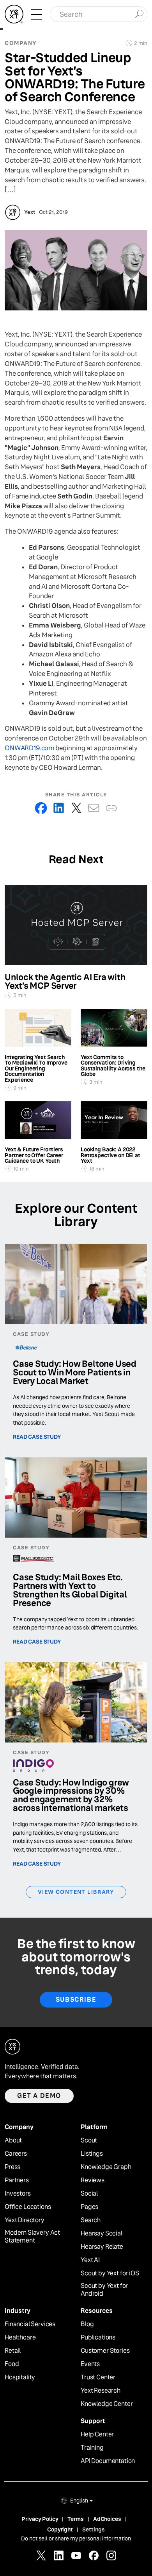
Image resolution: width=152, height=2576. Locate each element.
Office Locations (28, 2207)
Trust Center (98, 2377)
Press (12, 2167)
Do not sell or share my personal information (76, 2538)
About (13, 2140)
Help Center (97, 2434)
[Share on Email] (94, 808)
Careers (16, 2154)
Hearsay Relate (102, 2247)
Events (90, 2364)
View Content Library (76, 1892)
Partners (17, 2180)
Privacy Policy (40, 2519)
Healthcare (20, 2338)
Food (12, 2364)
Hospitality (20, 2377)
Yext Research (101, 2391)
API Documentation (108, 2461)
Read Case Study (37, 1437)
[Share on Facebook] (41, 808)
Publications (98, 2338)
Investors (18, 2194)
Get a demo (39, 2096)
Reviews (93, 2180)
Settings (94, 2529)
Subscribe (76, 2000)
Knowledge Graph (106, 2167)
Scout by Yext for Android (104, 2290)
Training (92, 2448)
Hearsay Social (102, 2234)
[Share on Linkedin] (59, 808)
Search (91, 2220)
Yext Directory (25, 2220)
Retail (13, 2351)
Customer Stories (105, 2351)
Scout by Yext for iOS (110, 2273)
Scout (89, 2140)
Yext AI (90, 2260)
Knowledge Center (107, 2404)
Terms (75, 2519)
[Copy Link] (111, 808)
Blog (87, 2324)
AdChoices (107, 2519)
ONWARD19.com (29, 748)
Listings (92, 2154)
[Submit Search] (139, 13)
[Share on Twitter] (76, 808)
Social (89, 2194)
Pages (89, 2207)
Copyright (60, 2529)
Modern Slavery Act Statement (32, 2237)
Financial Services (30, 2324)
